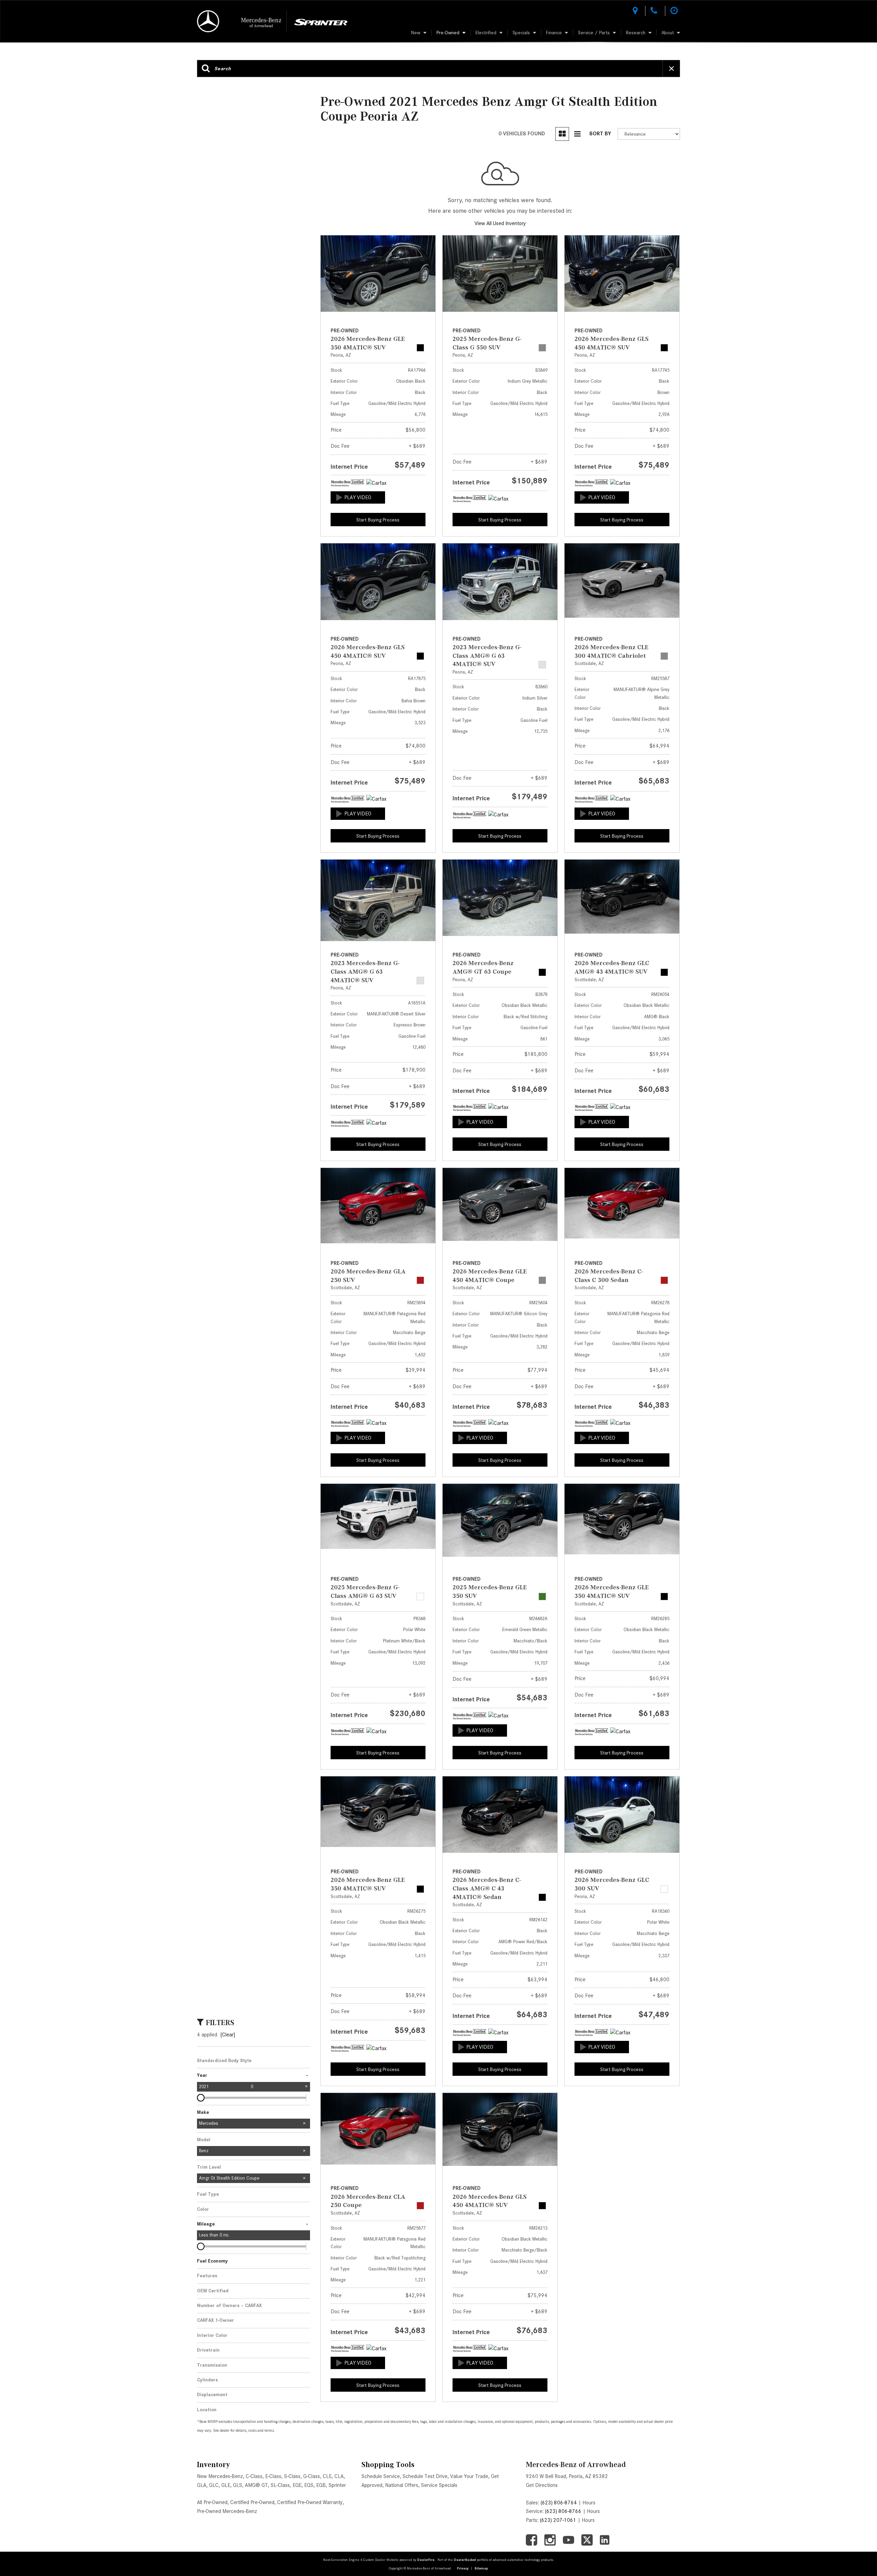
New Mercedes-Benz (220, 2476)
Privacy (463, 2568)
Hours (589, 2503)
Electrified (486, 33)
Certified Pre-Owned (252, 2502)
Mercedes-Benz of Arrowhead (576, 2464)
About (668, 33)
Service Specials (439, 2485)
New (416, 33)
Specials (521, 33)
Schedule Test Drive (425, 2476)
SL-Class (280, 2485)
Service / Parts (594, 33)
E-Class (273, 2476)
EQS (309, 2485)
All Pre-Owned (212, 2502)
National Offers (402, 2485)
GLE (226, 2485)
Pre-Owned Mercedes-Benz (227, 2511)
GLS (238, 2485)
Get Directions (542, 2485)
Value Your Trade (469, 2476)
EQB (321, 2485)
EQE (297, 2485)
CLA (339, 2476)
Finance (554, 33)
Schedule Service (381, 2476)
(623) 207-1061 (558, 2520)
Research (636, 33)
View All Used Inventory (500, 223)
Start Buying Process (378, 520)
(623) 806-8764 (559, 2503)
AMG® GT (256, 2485)
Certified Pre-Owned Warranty (310, 2502)
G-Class (312, 2476)
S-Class (292, 2476)
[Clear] (228, 2035)
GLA (202, 2485)
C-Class (254, 2476)
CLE (327, 2476)
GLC (214, 2485)
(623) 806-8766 (563, 2511)
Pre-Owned (448, 33)
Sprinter (337, 2485)
